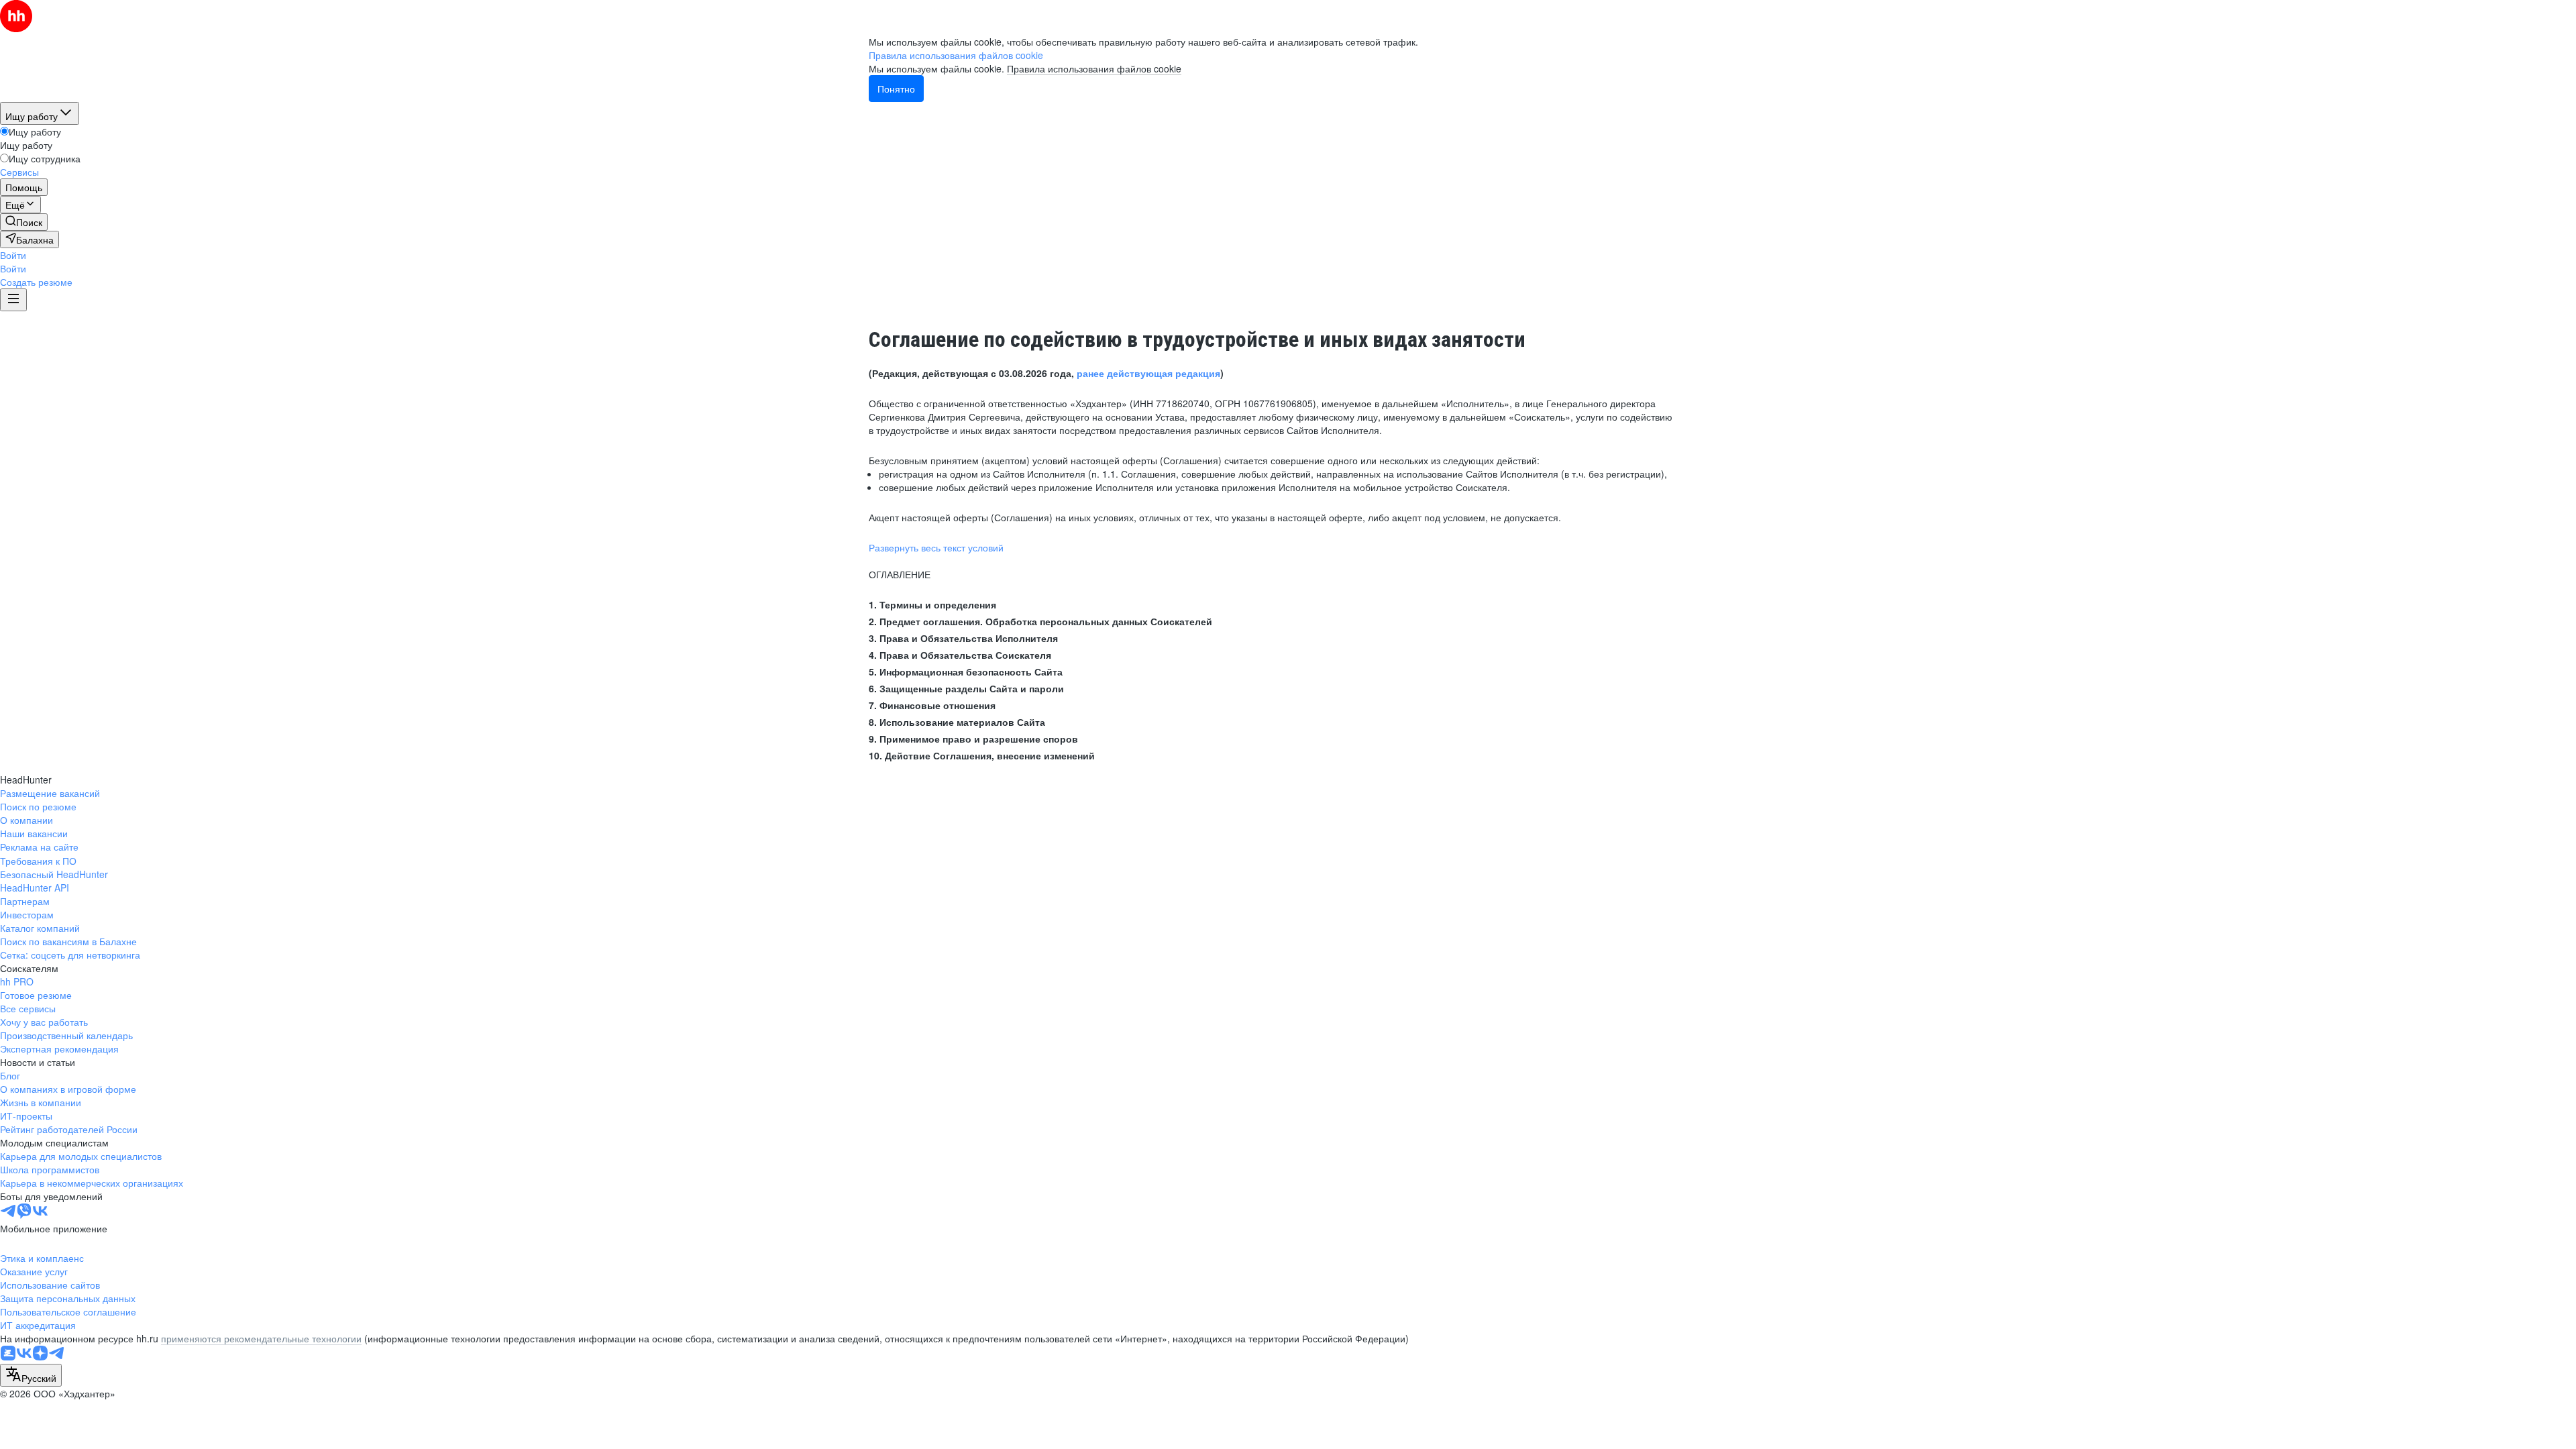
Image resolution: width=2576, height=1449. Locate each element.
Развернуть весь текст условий (936, 547)
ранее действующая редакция (1148, 373)
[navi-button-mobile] (13, 300)
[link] (24, 222)
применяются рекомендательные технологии (261, 1338)
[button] (13, 255)
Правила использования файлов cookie (1094, 68)
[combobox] (31, 1375)
